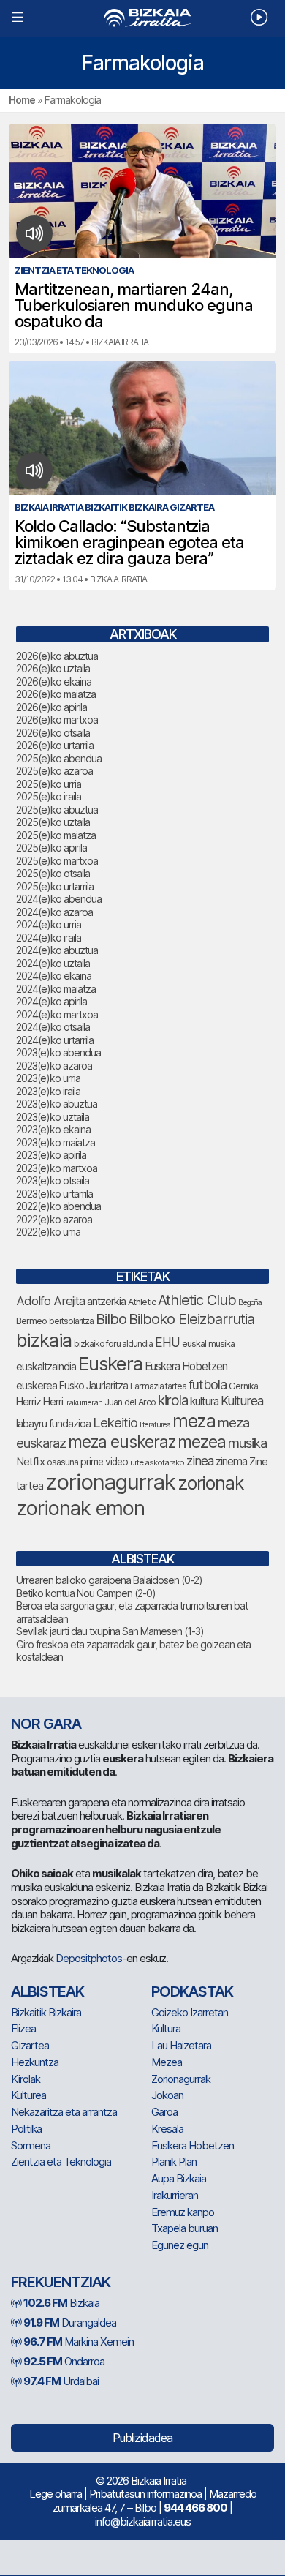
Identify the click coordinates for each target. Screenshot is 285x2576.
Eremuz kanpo (183, 2212)
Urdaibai (61, 2381)
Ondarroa (64, 2361)
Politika (26, 2129)
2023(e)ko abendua (58, 1052)
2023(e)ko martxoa (57, 1168)
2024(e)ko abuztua (57, 950)
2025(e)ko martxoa (57, 861)
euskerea (37, 1385)
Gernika (243, 1386)
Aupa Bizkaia (179, 2178)
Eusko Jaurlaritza (94, 1386)
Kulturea (242, 1401)
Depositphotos (89, 1958)
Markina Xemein (79, 2342)
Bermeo (31, 1321)
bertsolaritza (71, 1321)
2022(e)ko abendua (58, 1206)
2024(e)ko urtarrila (55, 1040)
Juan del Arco (130, 1402)
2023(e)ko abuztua (57, 1104)
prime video (104, 1462)
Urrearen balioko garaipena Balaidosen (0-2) (109, 1580)
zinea (200, 1461)
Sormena (31, 2145)
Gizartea (30, 2045)
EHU (167, 1342)
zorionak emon (80, 1508)
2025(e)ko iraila (49, 796)
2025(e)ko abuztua (57, 810)
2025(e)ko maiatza (56, 835)
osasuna (62, 1462)
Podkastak (192, 1991)
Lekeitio (115, 1422)
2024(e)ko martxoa (57, 1014)
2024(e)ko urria (49, 924)
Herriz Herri (39, 1402)
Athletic (142, 1302)
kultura (204, 1401)
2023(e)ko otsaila (53, 1180)
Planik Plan (174, 2162)
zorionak (211, 1483)
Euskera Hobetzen (186, 1366)
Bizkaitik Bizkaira (46, 2012)
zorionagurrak (110, 1482)
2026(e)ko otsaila (53, 733)
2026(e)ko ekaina (54, 681)
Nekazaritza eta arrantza (64, 2112)
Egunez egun (180, 2245)
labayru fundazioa (53, 1423)
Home (22, 100)
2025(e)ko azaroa (54, 771)
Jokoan (167, 2095)
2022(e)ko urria (48, 1232)
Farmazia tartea (158, 1386)
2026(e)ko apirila (52, 707)
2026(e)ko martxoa (57, 720)
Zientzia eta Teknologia (61, 2162)
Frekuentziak (61, 2282)
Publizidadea (142, 2438)
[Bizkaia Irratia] (142, 18)
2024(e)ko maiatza (56, 989)
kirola (173, 1401)
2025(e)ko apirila (52, 848)
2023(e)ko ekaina (53, 1129)
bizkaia (44, 1340)
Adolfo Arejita (50, 1301)
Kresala (167, 2129)
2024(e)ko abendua (59, 899)
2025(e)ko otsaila (53, 873)
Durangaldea (70, 2322)
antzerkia (106, 1302)
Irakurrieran (84, 1402)
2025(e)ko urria (49, 784)
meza (194, 1421)
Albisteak (47, 1991)
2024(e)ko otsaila (53, 1027)
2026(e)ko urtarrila (55, 745)
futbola (208, 1384)
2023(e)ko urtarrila (54, 1194)
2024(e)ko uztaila (53, 963)
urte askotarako (157, 1462)
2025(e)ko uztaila (53, 822)
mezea (202, 1442)
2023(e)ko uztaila (53, 1117)
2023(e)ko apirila (51, 1155)
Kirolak (26, 2079)
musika (247, 1443)
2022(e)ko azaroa (54, 1219)
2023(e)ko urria (48, 1078)
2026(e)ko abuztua (57, 656)
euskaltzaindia (46, 1367)
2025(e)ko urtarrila (55, 886)
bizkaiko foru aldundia (113, 1344)
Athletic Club (197, 1300)
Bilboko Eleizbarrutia (191, 1319)
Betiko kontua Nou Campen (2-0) (86, 1593)
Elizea (23, 2028)
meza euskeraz (122, 1442)
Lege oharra (56, 2494)
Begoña (250, 1303)
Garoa (164, 2112)
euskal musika (208, 1344)
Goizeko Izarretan (190, 2012)
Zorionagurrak (181, 2079)
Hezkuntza (35, 2062)
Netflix (30, 1461)
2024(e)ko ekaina (54, 976)
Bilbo (111, 1319)
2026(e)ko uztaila (53, 668)
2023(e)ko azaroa (54, 1066)
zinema (231, 1461)
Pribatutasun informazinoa (145, 2494)
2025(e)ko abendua (59, 758)
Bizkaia (61, 2303)
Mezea (167, 2062)
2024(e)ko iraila (49, 938)
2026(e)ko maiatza (56, 694)
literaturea (155, 1425)
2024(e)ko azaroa (54, 912)
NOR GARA (46, 1724)
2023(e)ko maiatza (56, 1142)
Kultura (166, 2028)
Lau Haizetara (181, 2045)
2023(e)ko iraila (48, 1091)
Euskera (110, 1363)
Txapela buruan (185, 2228)
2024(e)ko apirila (52, 1001)
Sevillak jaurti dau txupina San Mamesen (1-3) (110, 1631)
